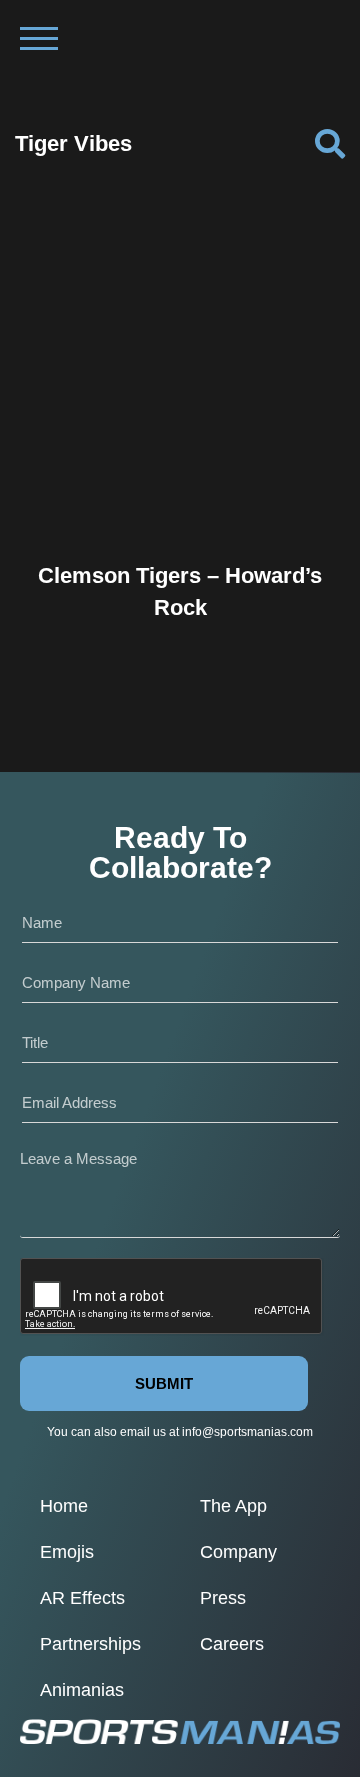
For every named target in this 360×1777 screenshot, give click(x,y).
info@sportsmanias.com (247, 1432)
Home (64, 1506)
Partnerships (90, 1644)
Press (223, 1598)
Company (238, 1552)
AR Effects (82, 1598)
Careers (232, 1644)
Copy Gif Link (189, 458)
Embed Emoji (180, 499)
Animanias (82, 1690)
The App (233, 1506)
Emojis (67, 1552)
